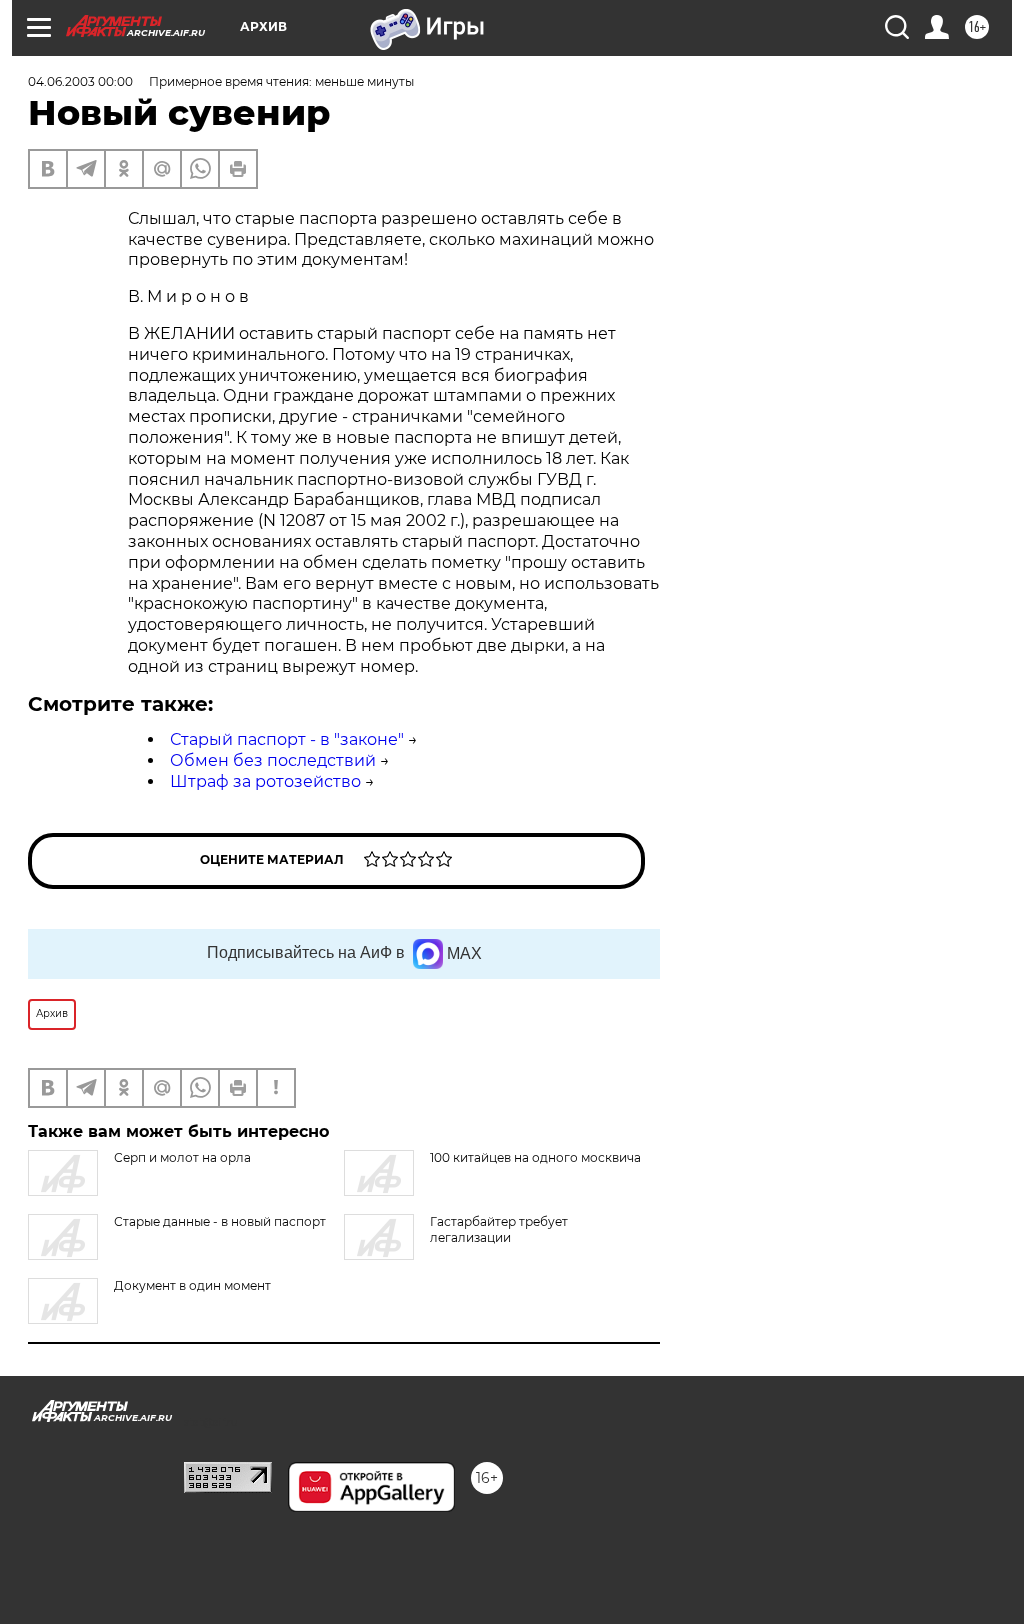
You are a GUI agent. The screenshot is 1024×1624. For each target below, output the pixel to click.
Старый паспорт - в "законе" (287, 739)
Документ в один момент (192, 1285)
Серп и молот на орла (182, 1157)
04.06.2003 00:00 (80, 81)
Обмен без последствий (273, 760)
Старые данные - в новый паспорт (220, 1221)
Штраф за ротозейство (265, 781)
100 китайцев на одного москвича (535, 1157)
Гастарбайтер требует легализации (499, 1229)
